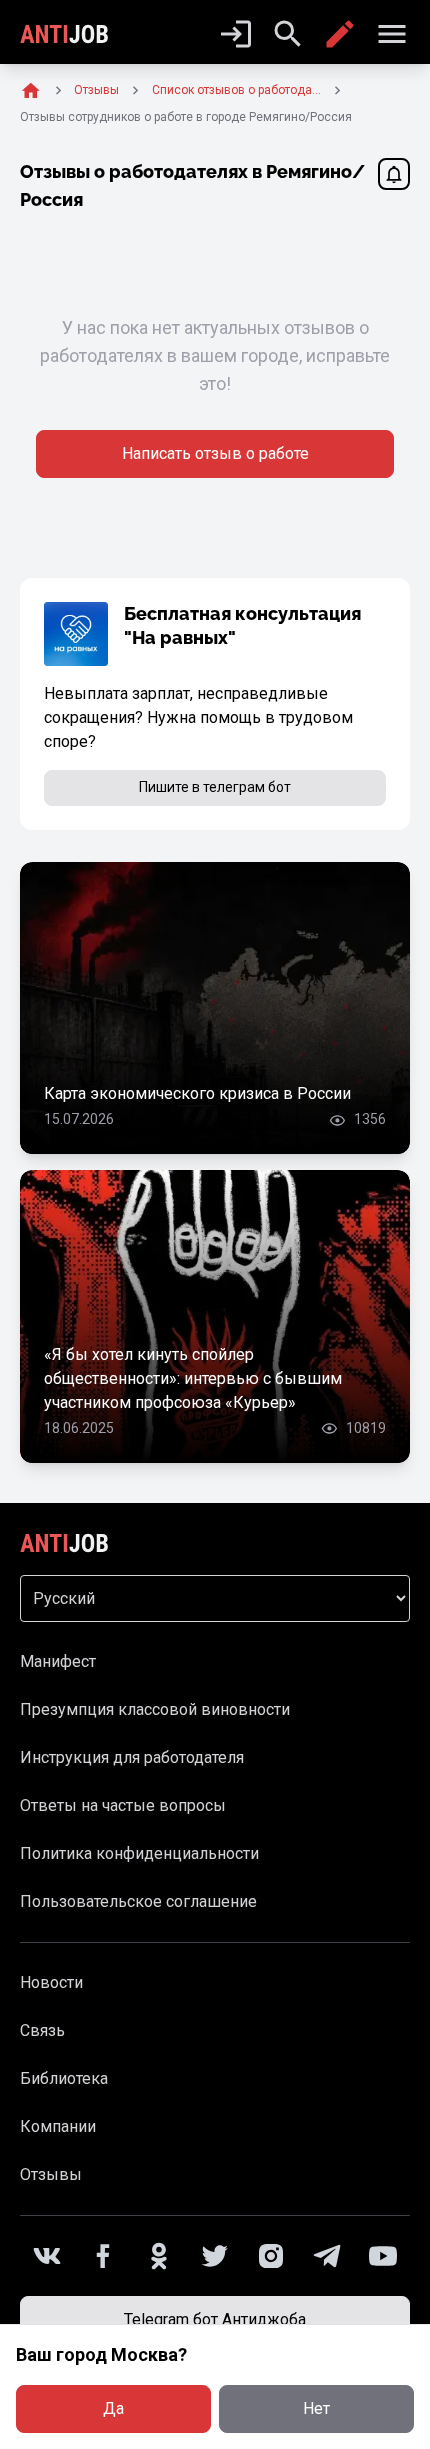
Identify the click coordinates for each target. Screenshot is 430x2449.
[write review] (340, 34)
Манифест (58, 1661)
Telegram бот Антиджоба (215, 2319)
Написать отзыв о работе (215, 453)
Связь (42, 2030)
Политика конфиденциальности (139, 1853)
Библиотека (64, 2078)
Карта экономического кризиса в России (197, 1093)
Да (113, 2408)
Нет (316, 2408)
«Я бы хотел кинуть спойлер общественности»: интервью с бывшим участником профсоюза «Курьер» (193, 1378)
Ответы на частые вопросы (123, 1805)
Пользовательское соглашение (138, 1901)
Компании (58, 2126)
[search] (288, 34)
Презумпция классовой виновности (155, 1709)
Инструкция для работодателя (132, 1757)
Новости (51, 1982)
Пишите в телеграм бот (215, 787)
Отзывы (51, 2174)
